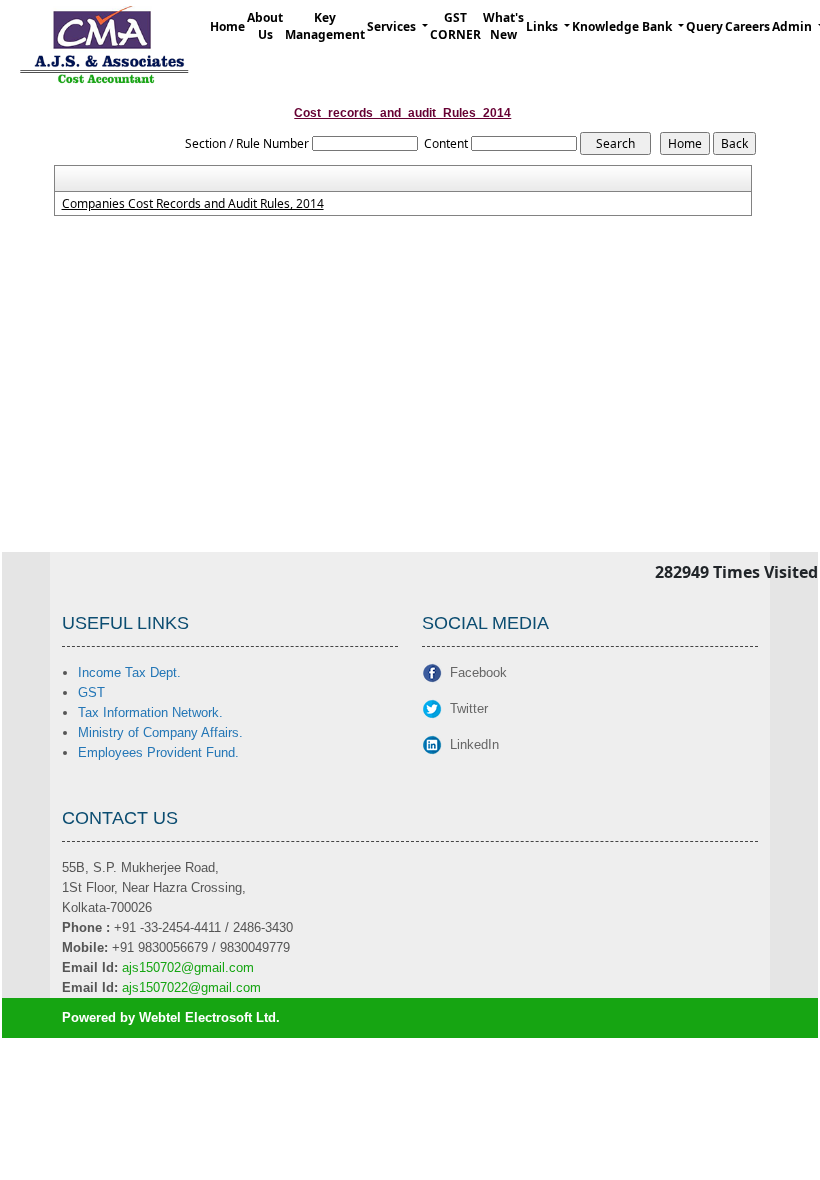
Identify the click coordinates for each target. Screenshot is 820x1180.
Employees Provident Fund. (158, 752)
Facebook (478, 672)
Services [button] (393, 26)
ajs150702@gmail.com (188, 967)
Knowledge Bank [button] (623, 26)
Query (704, 26)
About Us (265, 26)
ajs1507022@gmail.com (191, 987)
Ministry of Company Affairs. (160, 732)
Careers (747, 26)
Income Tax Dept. (129, 672)
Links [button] (543, 26)
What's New (503, 26)
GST (91, 692)
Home (227, 26)
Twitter (469, 708)
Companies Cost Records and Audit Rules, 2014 (193, 204)
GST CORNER (455, 26)
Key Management (325, 26)
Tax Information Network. (150, 712)
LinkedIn (474, 744)
